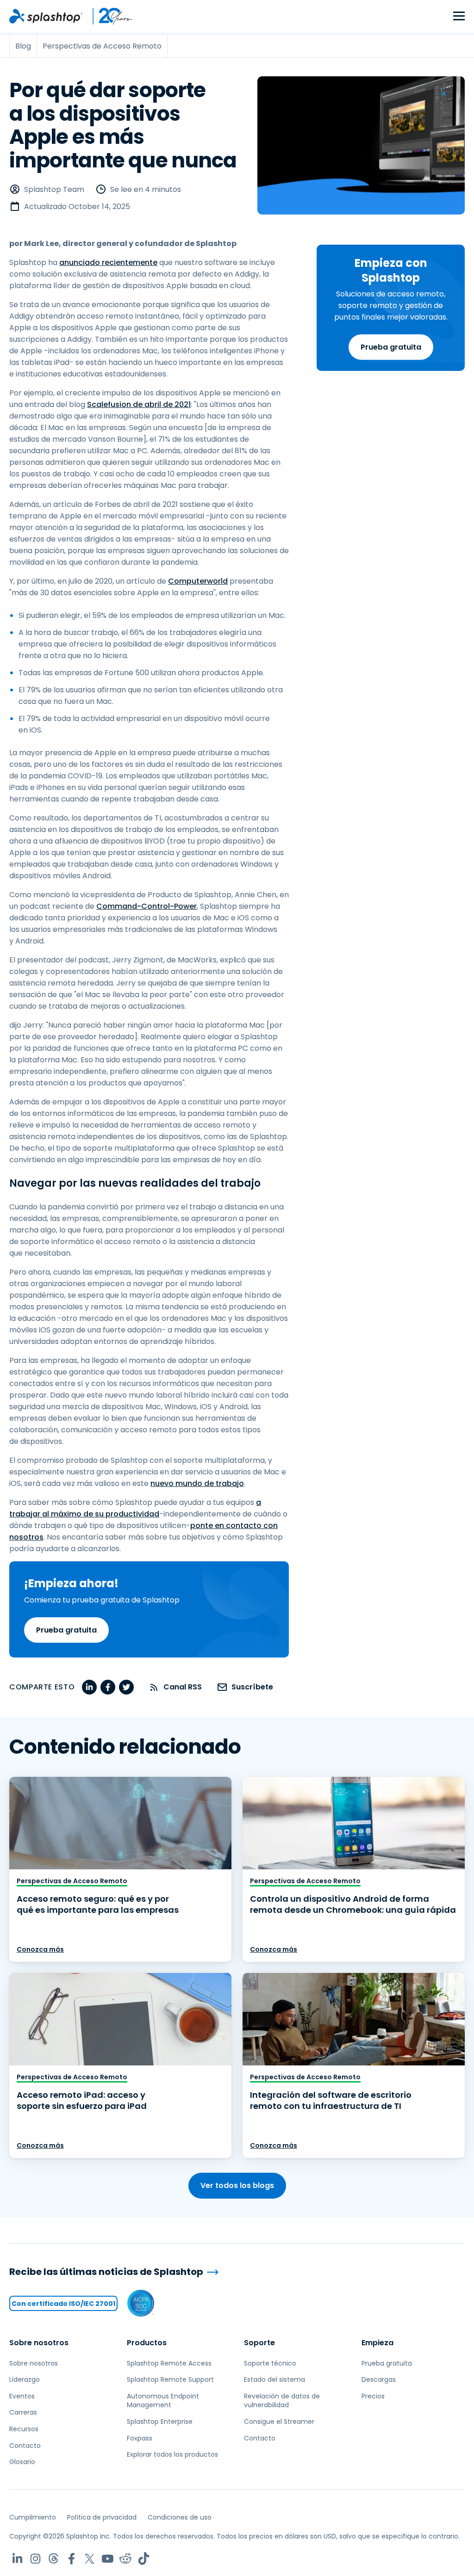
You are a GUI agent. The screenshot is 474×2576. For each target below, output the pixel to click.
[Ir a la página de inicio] (46, 16)
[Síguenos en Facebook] (72, 2559)
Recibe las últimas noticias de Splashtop (106, 2272)
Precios (373, 2396)
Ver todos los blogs (237, 2185)
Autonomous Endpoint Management (163, 2401)
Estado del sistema (274, 2379)
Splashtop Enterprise (160, 2422)
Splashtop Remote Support (170, 2379)
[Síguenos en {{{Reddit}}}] (126, 2559)
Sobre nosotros (39, 2343)
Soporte (259, 2343)
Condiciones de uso (180, 2517)
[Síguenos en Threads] (53, 2559)
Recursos (24, 2429)
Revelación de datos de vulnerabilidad (282, 2401)
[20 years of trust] (108, 16)
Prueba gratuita (391, 347)
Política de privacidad (102, 2517)
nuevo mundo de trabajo (197, 1483)
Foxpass (140, 2438)
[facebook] (108, 1687)
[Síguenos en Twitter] (90, 2559)
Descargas (379, 2379)
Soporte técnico (270, 2363)
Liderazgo (25, 2379)
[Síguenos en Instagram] (35, 2559)
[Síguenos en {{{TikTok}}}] (144, 2559)
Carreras (23, 2412)
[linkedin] (89, 1687)
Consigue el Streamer (279, 2422)
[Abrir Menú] (459, 16)
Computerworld (198, 581)
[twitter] (126, 1687)
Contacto (25, 2446)
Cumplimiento (33, 2517)
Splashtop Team (54, 189)
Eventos (22, 2396)
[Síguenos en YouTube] (108, 2559)
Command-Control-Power (147, 906)
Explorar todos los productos (172, 2454)
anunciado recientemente (108, 262)
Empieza (377, 2343)
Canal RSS (183, 1687)
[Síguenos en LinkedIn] (17, 2559)
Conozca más (40, 1949)
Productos (147, 2343)
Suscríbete (252, 1687)
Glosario (22, 2462)
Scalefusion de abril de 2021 (139, 404)
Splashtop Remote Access (169, 2363)
